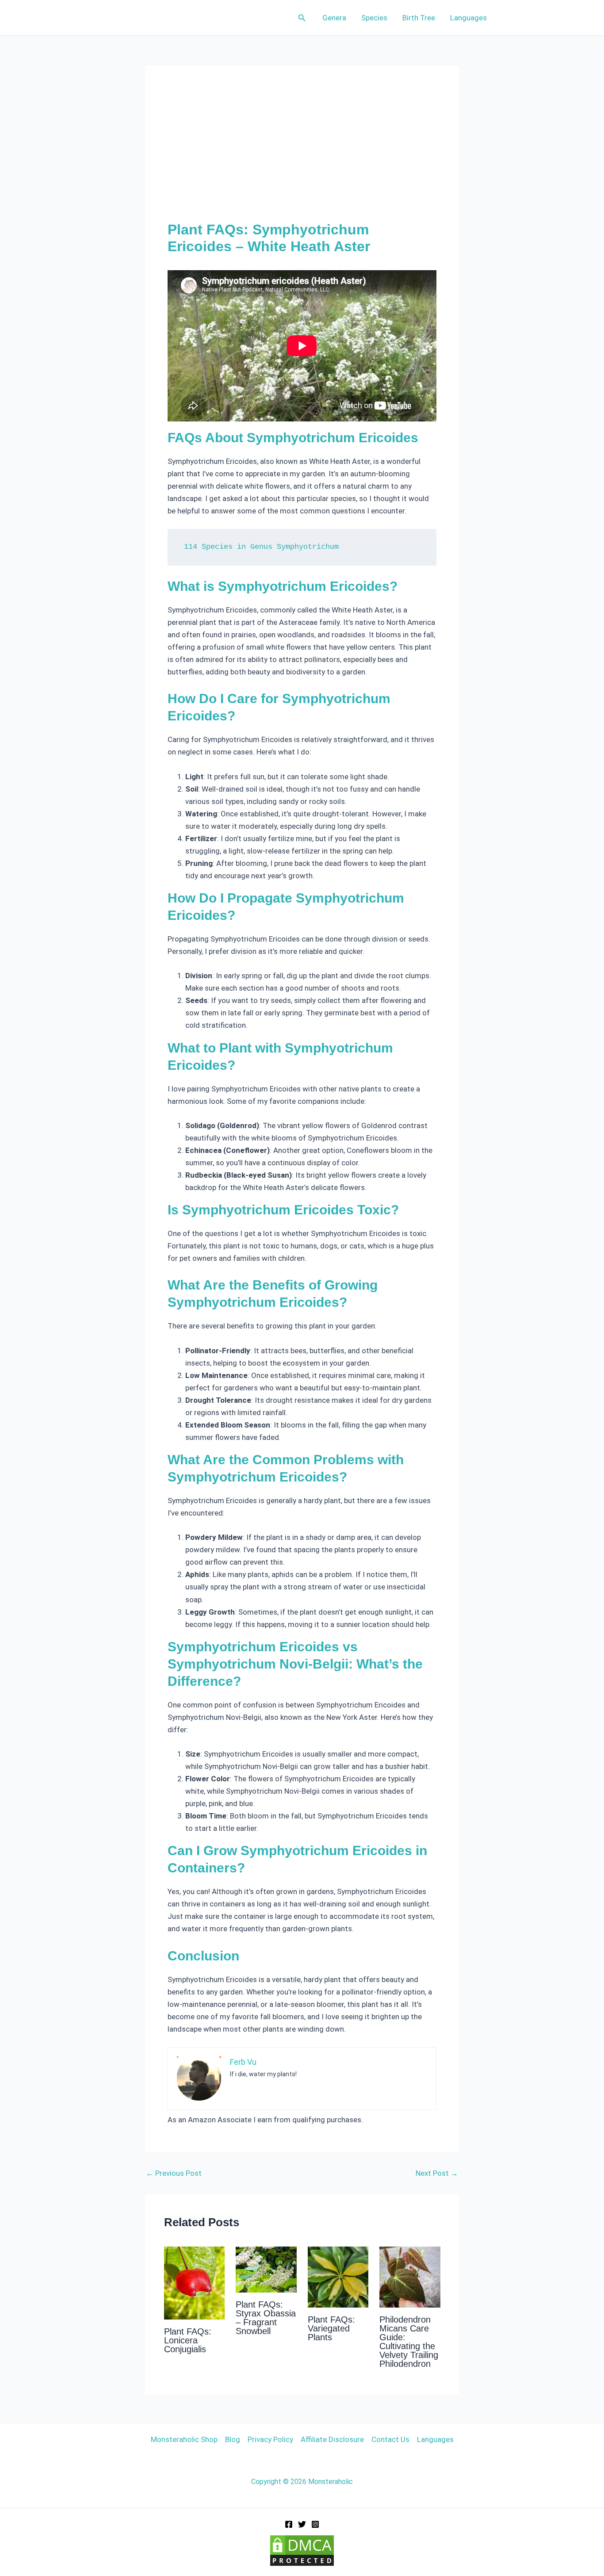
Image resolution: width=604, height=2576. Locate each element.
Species (374, 18)
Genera (334, 18)
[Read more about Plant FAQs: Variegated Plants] (338, 2277)
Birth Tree (419, 18)
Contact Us (390, 2439)
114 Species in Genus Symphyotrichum (261, 547)
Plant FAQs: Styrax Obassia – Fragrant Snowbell (266, 2318)
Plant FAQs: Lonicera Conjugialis (188, 2340)
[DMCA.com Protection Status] (302, 2550)
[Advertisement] (302, 155)
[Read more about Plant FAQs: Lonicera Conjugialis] (195, 2282)
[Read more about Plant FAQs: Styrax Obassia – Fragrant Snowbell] (266, 2269)
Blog (233, 2439)
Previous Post (174, 2173)
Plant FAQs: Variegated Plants (331, 2328)
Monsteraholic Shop (184, 2439)
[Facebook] (289, 2524)
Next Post (437, 2173)
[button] (302, 18)
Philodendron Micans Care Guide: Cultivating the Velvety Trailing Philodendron (409, 2342)
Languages (468, 18)
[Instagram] (315, 2524)
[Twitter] (302, 2524)
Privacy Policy (270, 2439)
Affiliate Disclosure (332, 2439)
